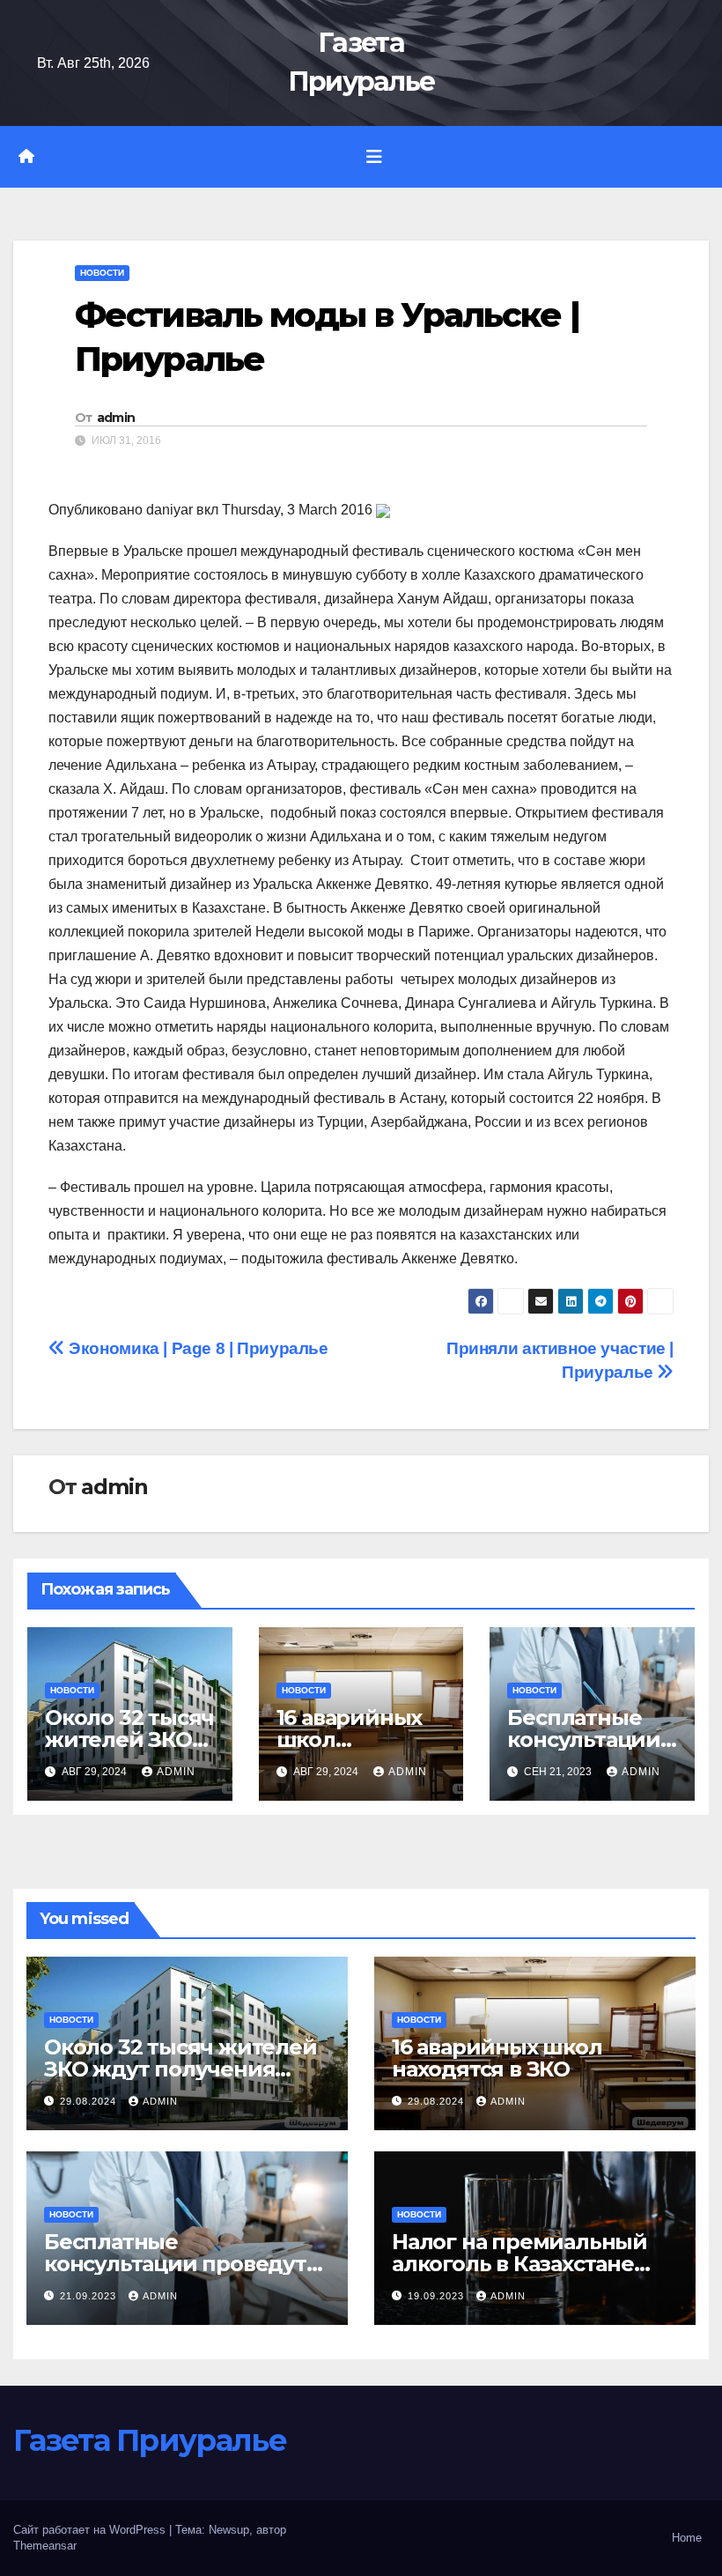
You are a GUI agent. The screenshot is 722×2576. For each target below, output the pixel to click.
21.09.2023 (90, 2296)
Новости (102, 273)
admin (116, 418)
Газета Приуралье (150, 2440)
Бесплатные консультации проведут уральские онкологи (175, 2264)
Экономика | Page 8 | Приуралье (197, 1348)
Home (687, 2538)
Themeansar (45, 2546)
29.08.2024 (90, 2101)
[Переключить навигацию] (374, 157)
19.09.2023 (438, 2296)
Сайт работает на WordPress (91, 2530)
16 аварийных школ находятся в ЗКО (497, 2058)
